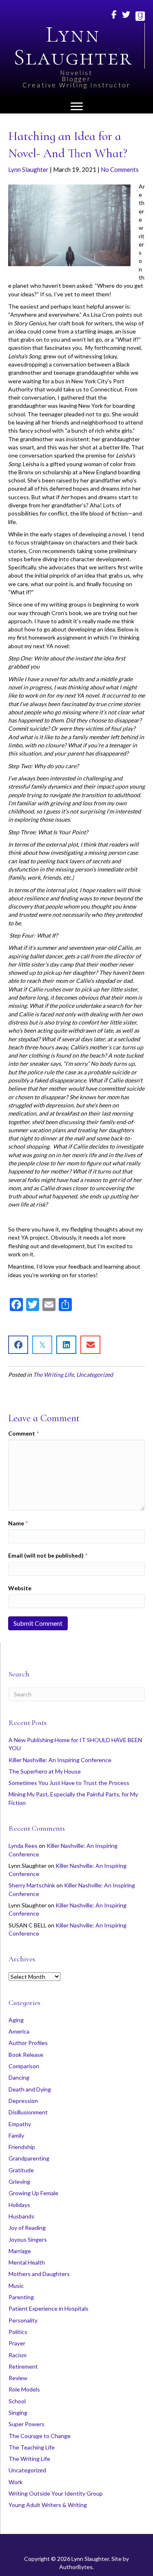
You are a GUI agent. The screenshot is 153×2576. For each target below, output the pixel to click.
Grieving (19, 2181)
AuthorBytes (76, 2567)
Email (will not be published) (48, 1555)
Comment (23, 1433)
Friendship (22, 2147)
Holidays (19, 2205)
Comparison (24, 2066)
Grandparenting (29, 2158)
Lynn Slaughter (28, 169)
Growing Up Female (33, 2193)
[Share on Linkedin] (66, 1345)
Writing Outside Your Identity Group (56, 2493)
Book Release (26, 2055)
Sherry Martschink (32, 1885)
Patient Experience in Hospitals (49, 2308)
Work (16, 2482)
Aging (16, 2020)
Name (18, 1523)
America (19, 2031)
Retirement (23, 2366)
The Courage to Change (40, 2436)
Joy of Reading (27, 2228)
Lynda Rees (23, 1846)
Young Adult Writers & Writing (48, 2505)
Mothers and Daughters (39, 2274)
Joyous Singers (28, 2239)
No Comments (120, 169)
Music (16, 2286)
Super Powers (27, 2424)
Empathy (20, 2124)
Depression (23, 2101)
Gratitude (21, 2170)
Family (16, 2135)
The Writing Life (53, 1375)
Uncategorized (95, 1375)
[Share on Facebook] (18, 1345)
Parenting (21, 2297)
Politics (18, 2332)
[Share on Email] (90, 1345)
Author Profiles (28, 2043)
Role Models (24, 2389)
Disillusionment (28, 2112)
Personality (23, 2320)
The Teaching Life (32, 2447)
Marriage (20, 2251)
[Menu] (77, 107)
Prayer (17, 2343)
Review (18, 2378)
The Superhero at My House (45, 1771)
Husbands (21, 2216)
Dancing (19, 2077)
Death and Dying (30, 2089)
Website (20, 1588)
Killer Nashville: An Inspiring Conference (60, 1760)
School (17, 2401)
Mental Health (27, 2262)
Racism (18, 2355)
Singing (18, 2413)
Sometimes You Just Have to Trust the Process (69, 1783)
